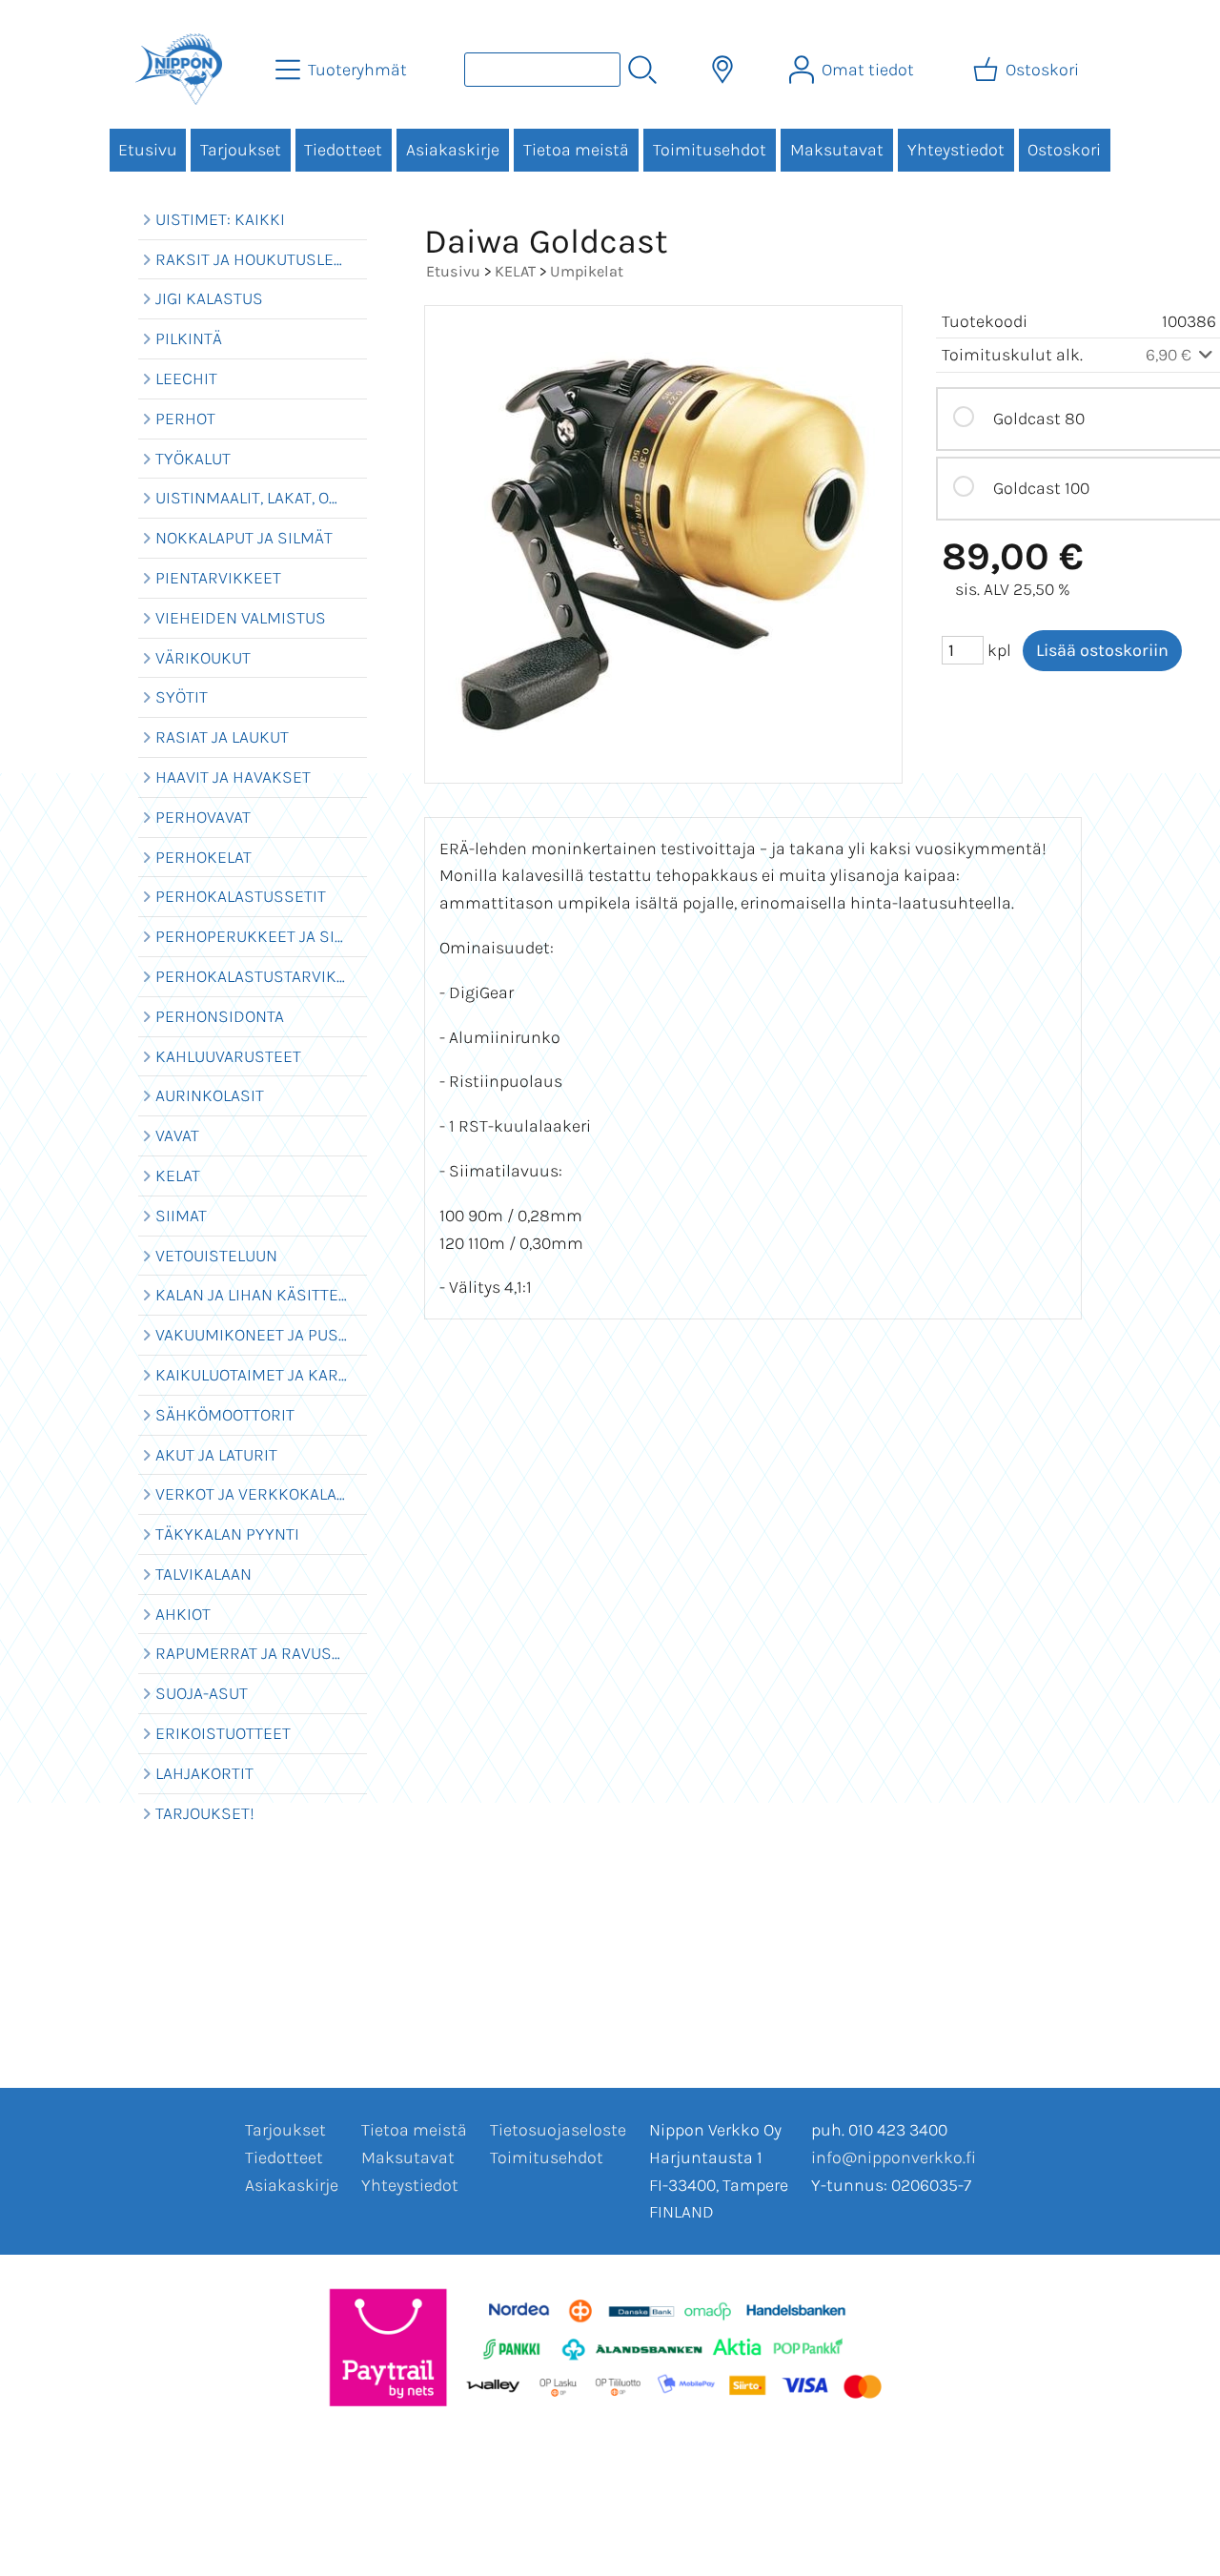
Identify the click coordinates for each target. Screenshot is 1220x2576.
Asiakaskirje (453, 150)
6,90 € (1170, 355)
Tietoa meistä (576, 150)
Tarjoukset (241, 150)
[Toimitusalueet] (722, 70)
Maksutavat (837, 150)
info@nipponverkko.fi (894, 2157)
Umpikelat (587, 271)
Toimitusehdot (710, 150)
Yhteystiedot (956, 150)
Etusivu (148, 150)
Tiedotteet (343, 150)
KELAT (515, 271)
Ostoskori (1064, 150)
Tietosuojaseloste (558, 2130)
